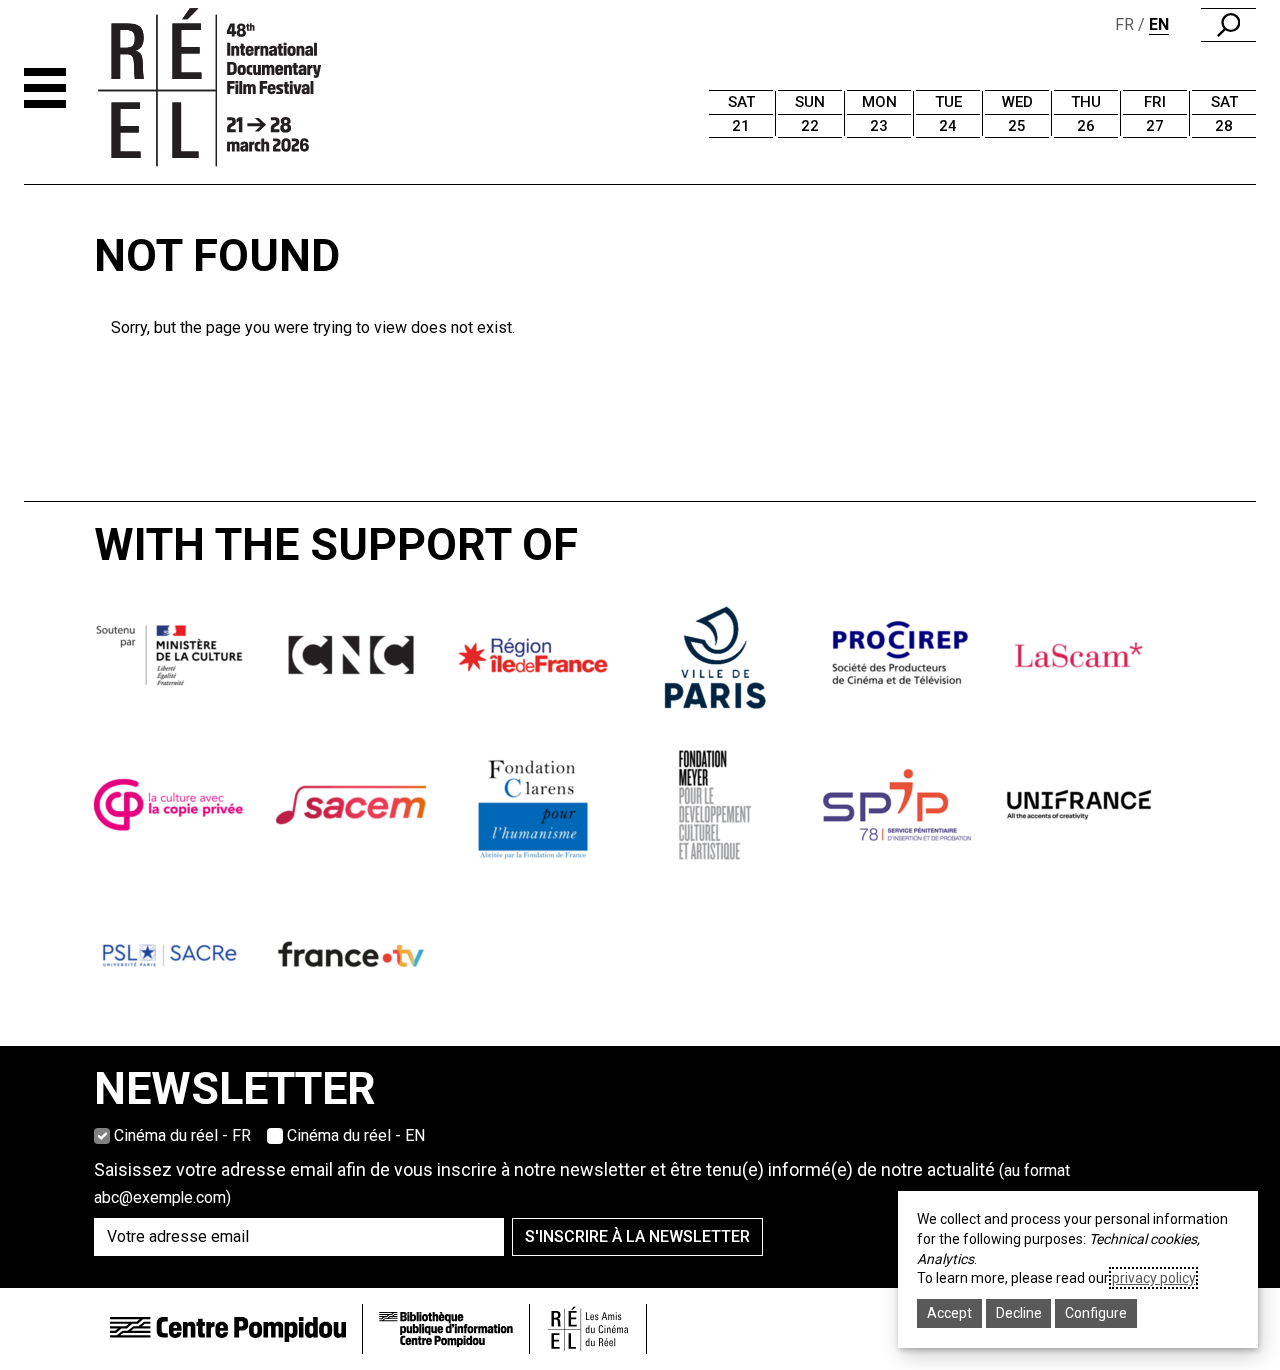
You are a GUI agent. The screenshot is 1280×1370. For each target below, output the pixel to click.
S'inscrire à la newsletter (637, 1236)
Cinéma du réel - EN (356, 1135)
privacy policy (1153, 1278)
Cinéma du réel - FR (182, 1135)
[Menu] (45, 88)
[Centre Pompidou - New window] (228, 1328)
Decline (1019, 1313)
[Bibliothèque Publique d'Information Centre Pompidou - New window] (446, 1329)
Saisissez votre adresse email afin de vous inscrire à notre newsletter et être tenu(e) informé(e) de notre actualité (582, 1183)
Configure (1096, 1313)
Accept (949, 1313)
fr (1124, 24)
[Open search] (1228, 25)
